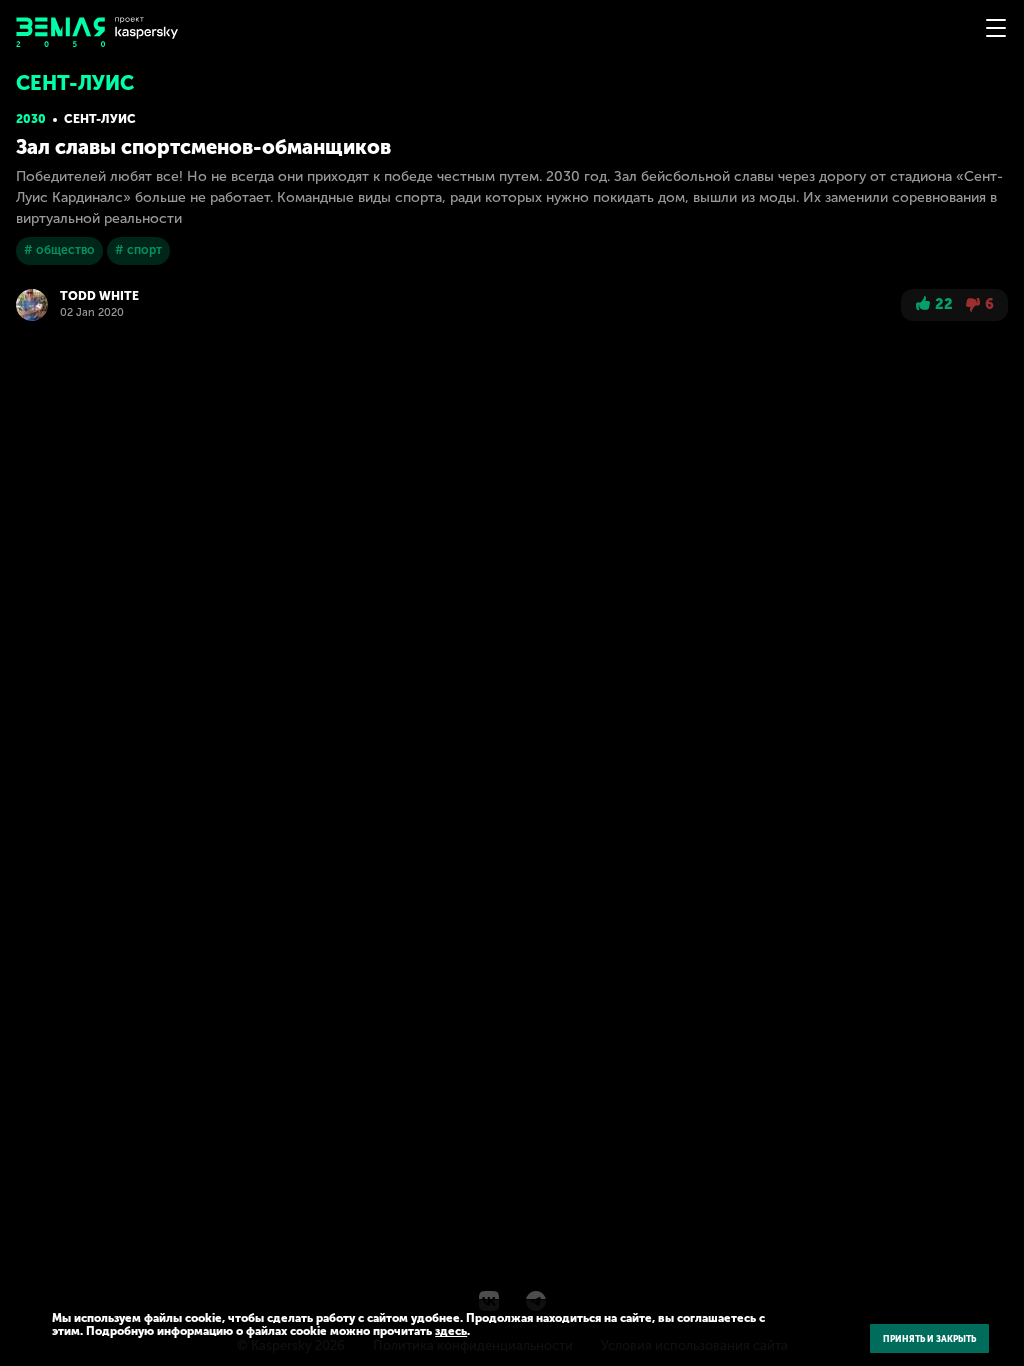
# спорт (138, 250)
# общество (59, 250)
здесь (451, 1331)
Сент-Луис (100, 119)
